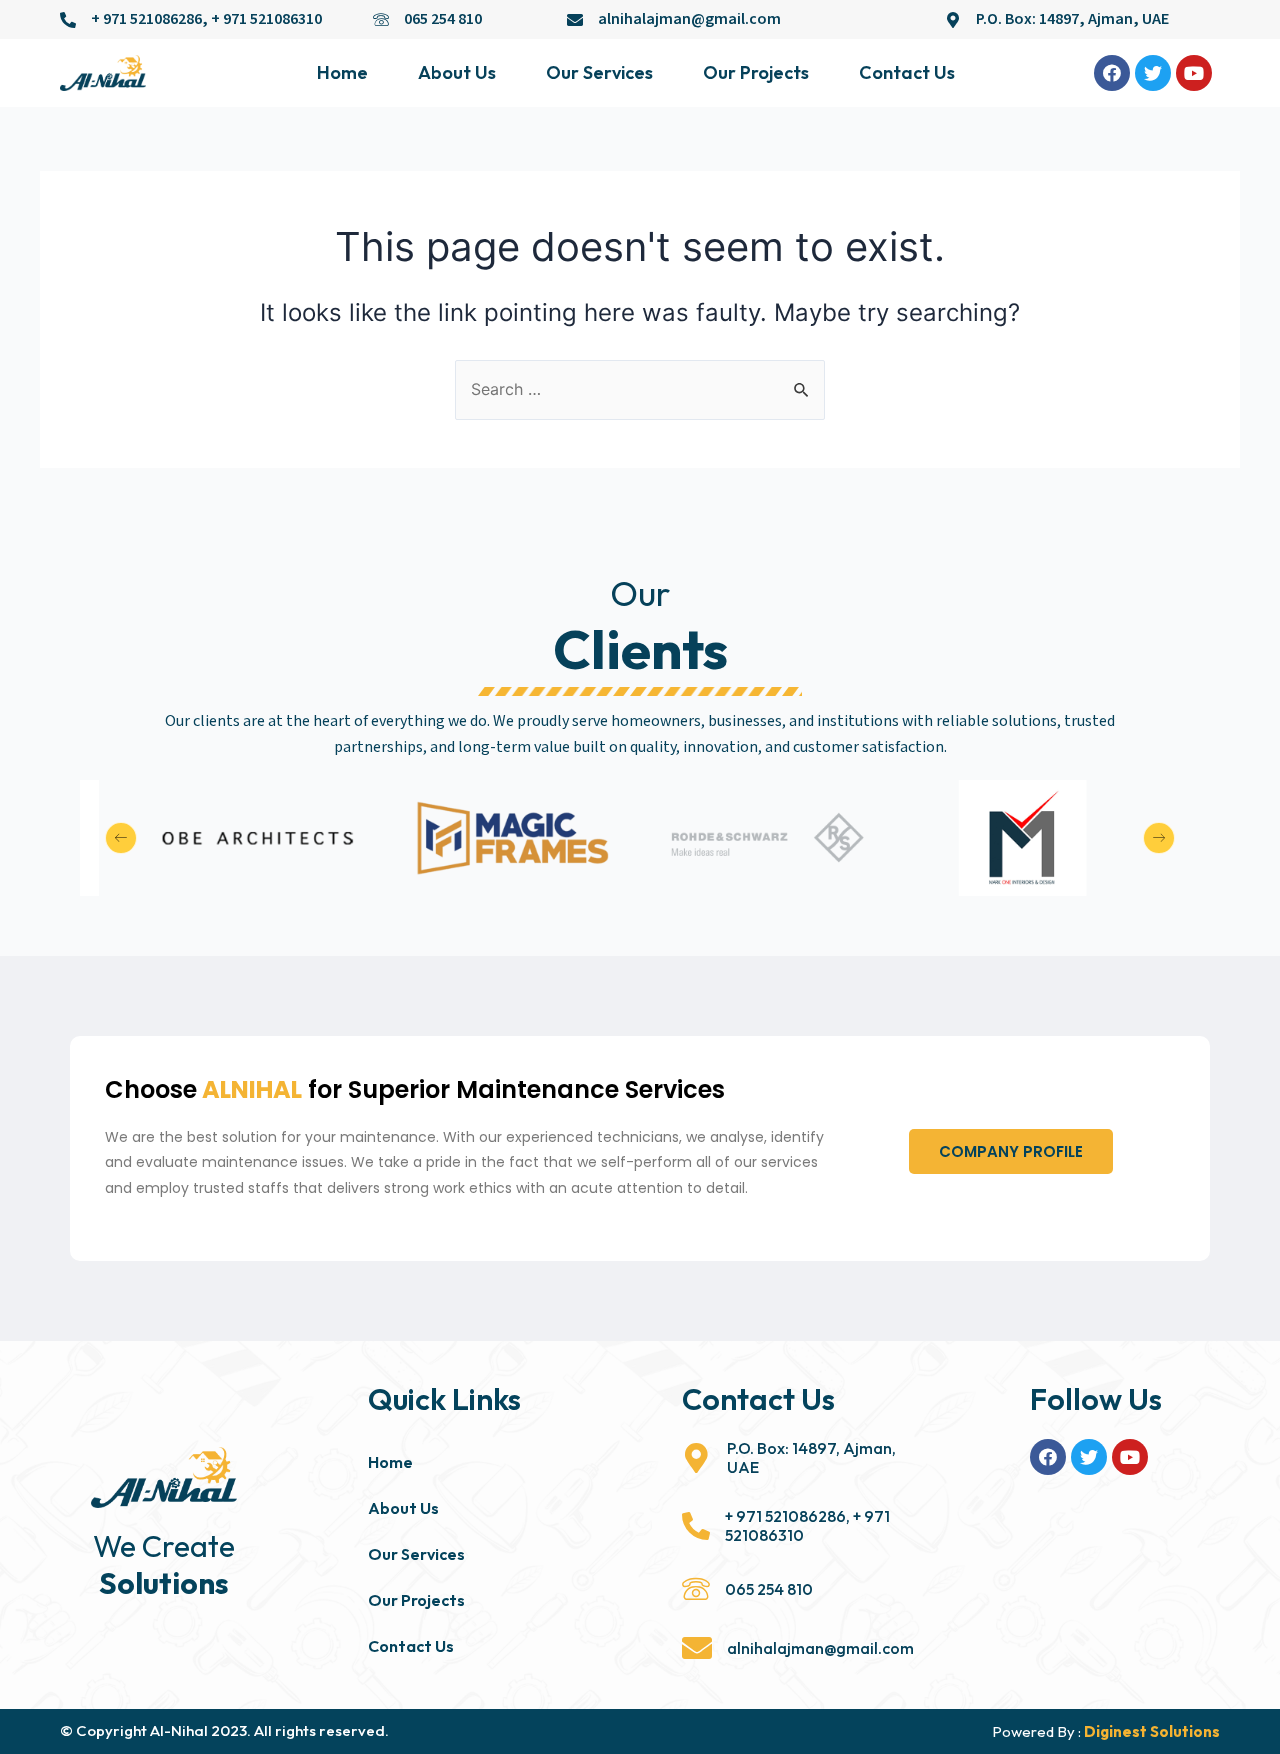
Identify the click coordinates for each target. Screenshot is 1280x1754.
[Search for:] (640, 389)
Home (342, 72)
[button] (1011, 1151)
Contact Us (907, 72)
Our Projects (756, 72)
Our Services (599, 72)
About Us (457, 72)
